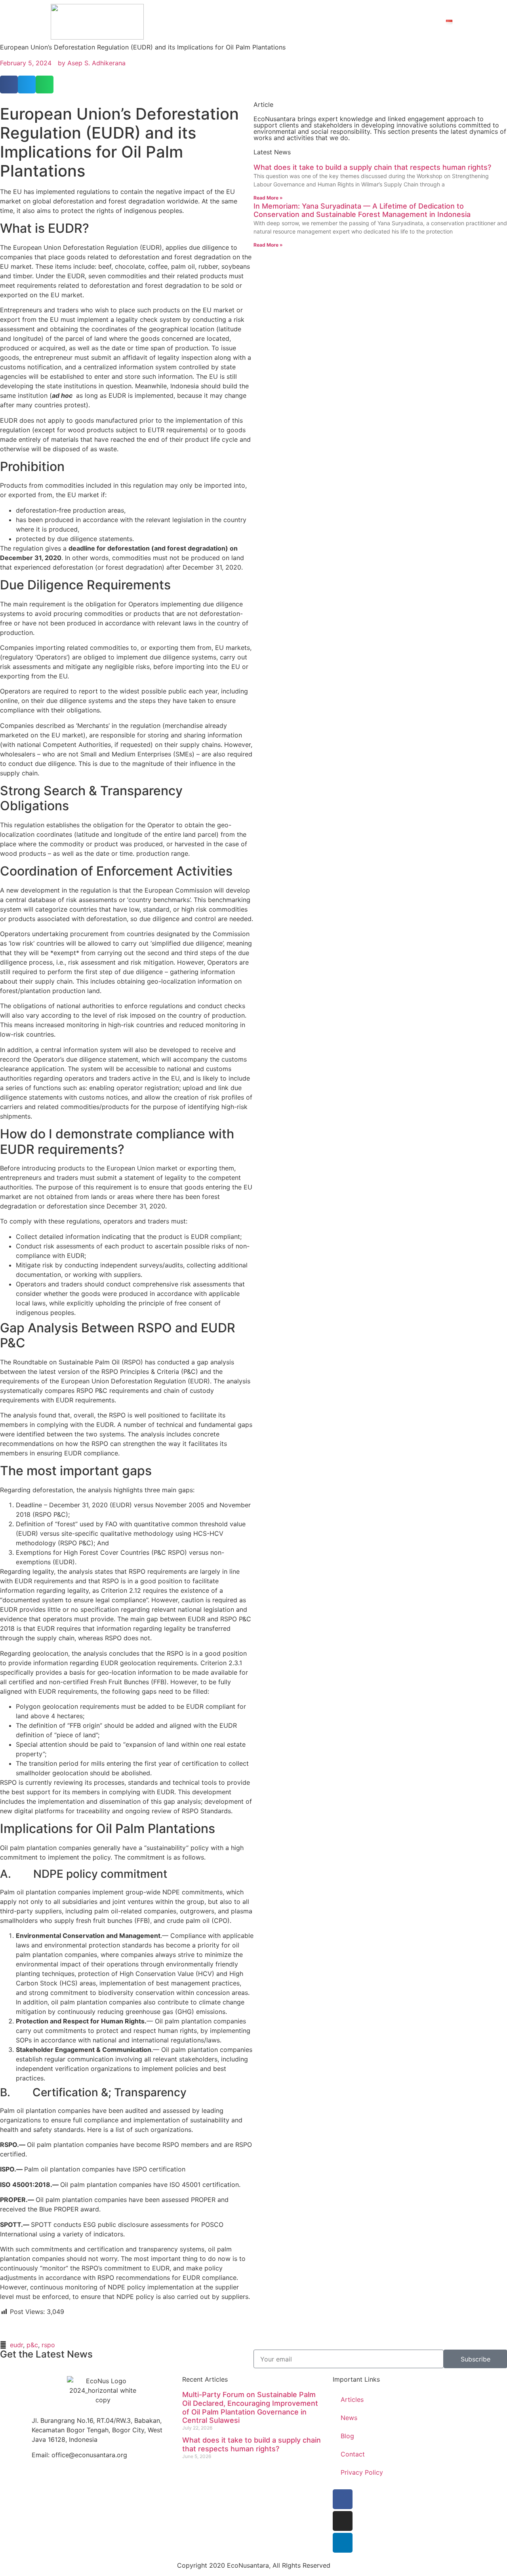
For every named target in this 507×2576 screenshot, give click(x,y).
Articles (352, 2399)
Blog (347, 2436)
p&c (32, 2345)
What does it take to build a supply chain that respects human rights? (372, 167)
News (349, 2418)
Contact (419, 22)
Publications (363, 22)
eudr (16, 2345)
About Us (304, 22)
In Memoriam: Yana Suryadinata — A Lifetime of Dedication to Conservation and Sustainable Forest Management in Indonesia (362, 210)
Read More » (268, 198)
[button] (9, 85)
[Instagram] (343, 2521)
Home (266, 22)
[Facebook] (343, 2499)
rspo (48, 2345)
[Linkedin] (343, 2543)
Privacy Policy (362, 2472)
